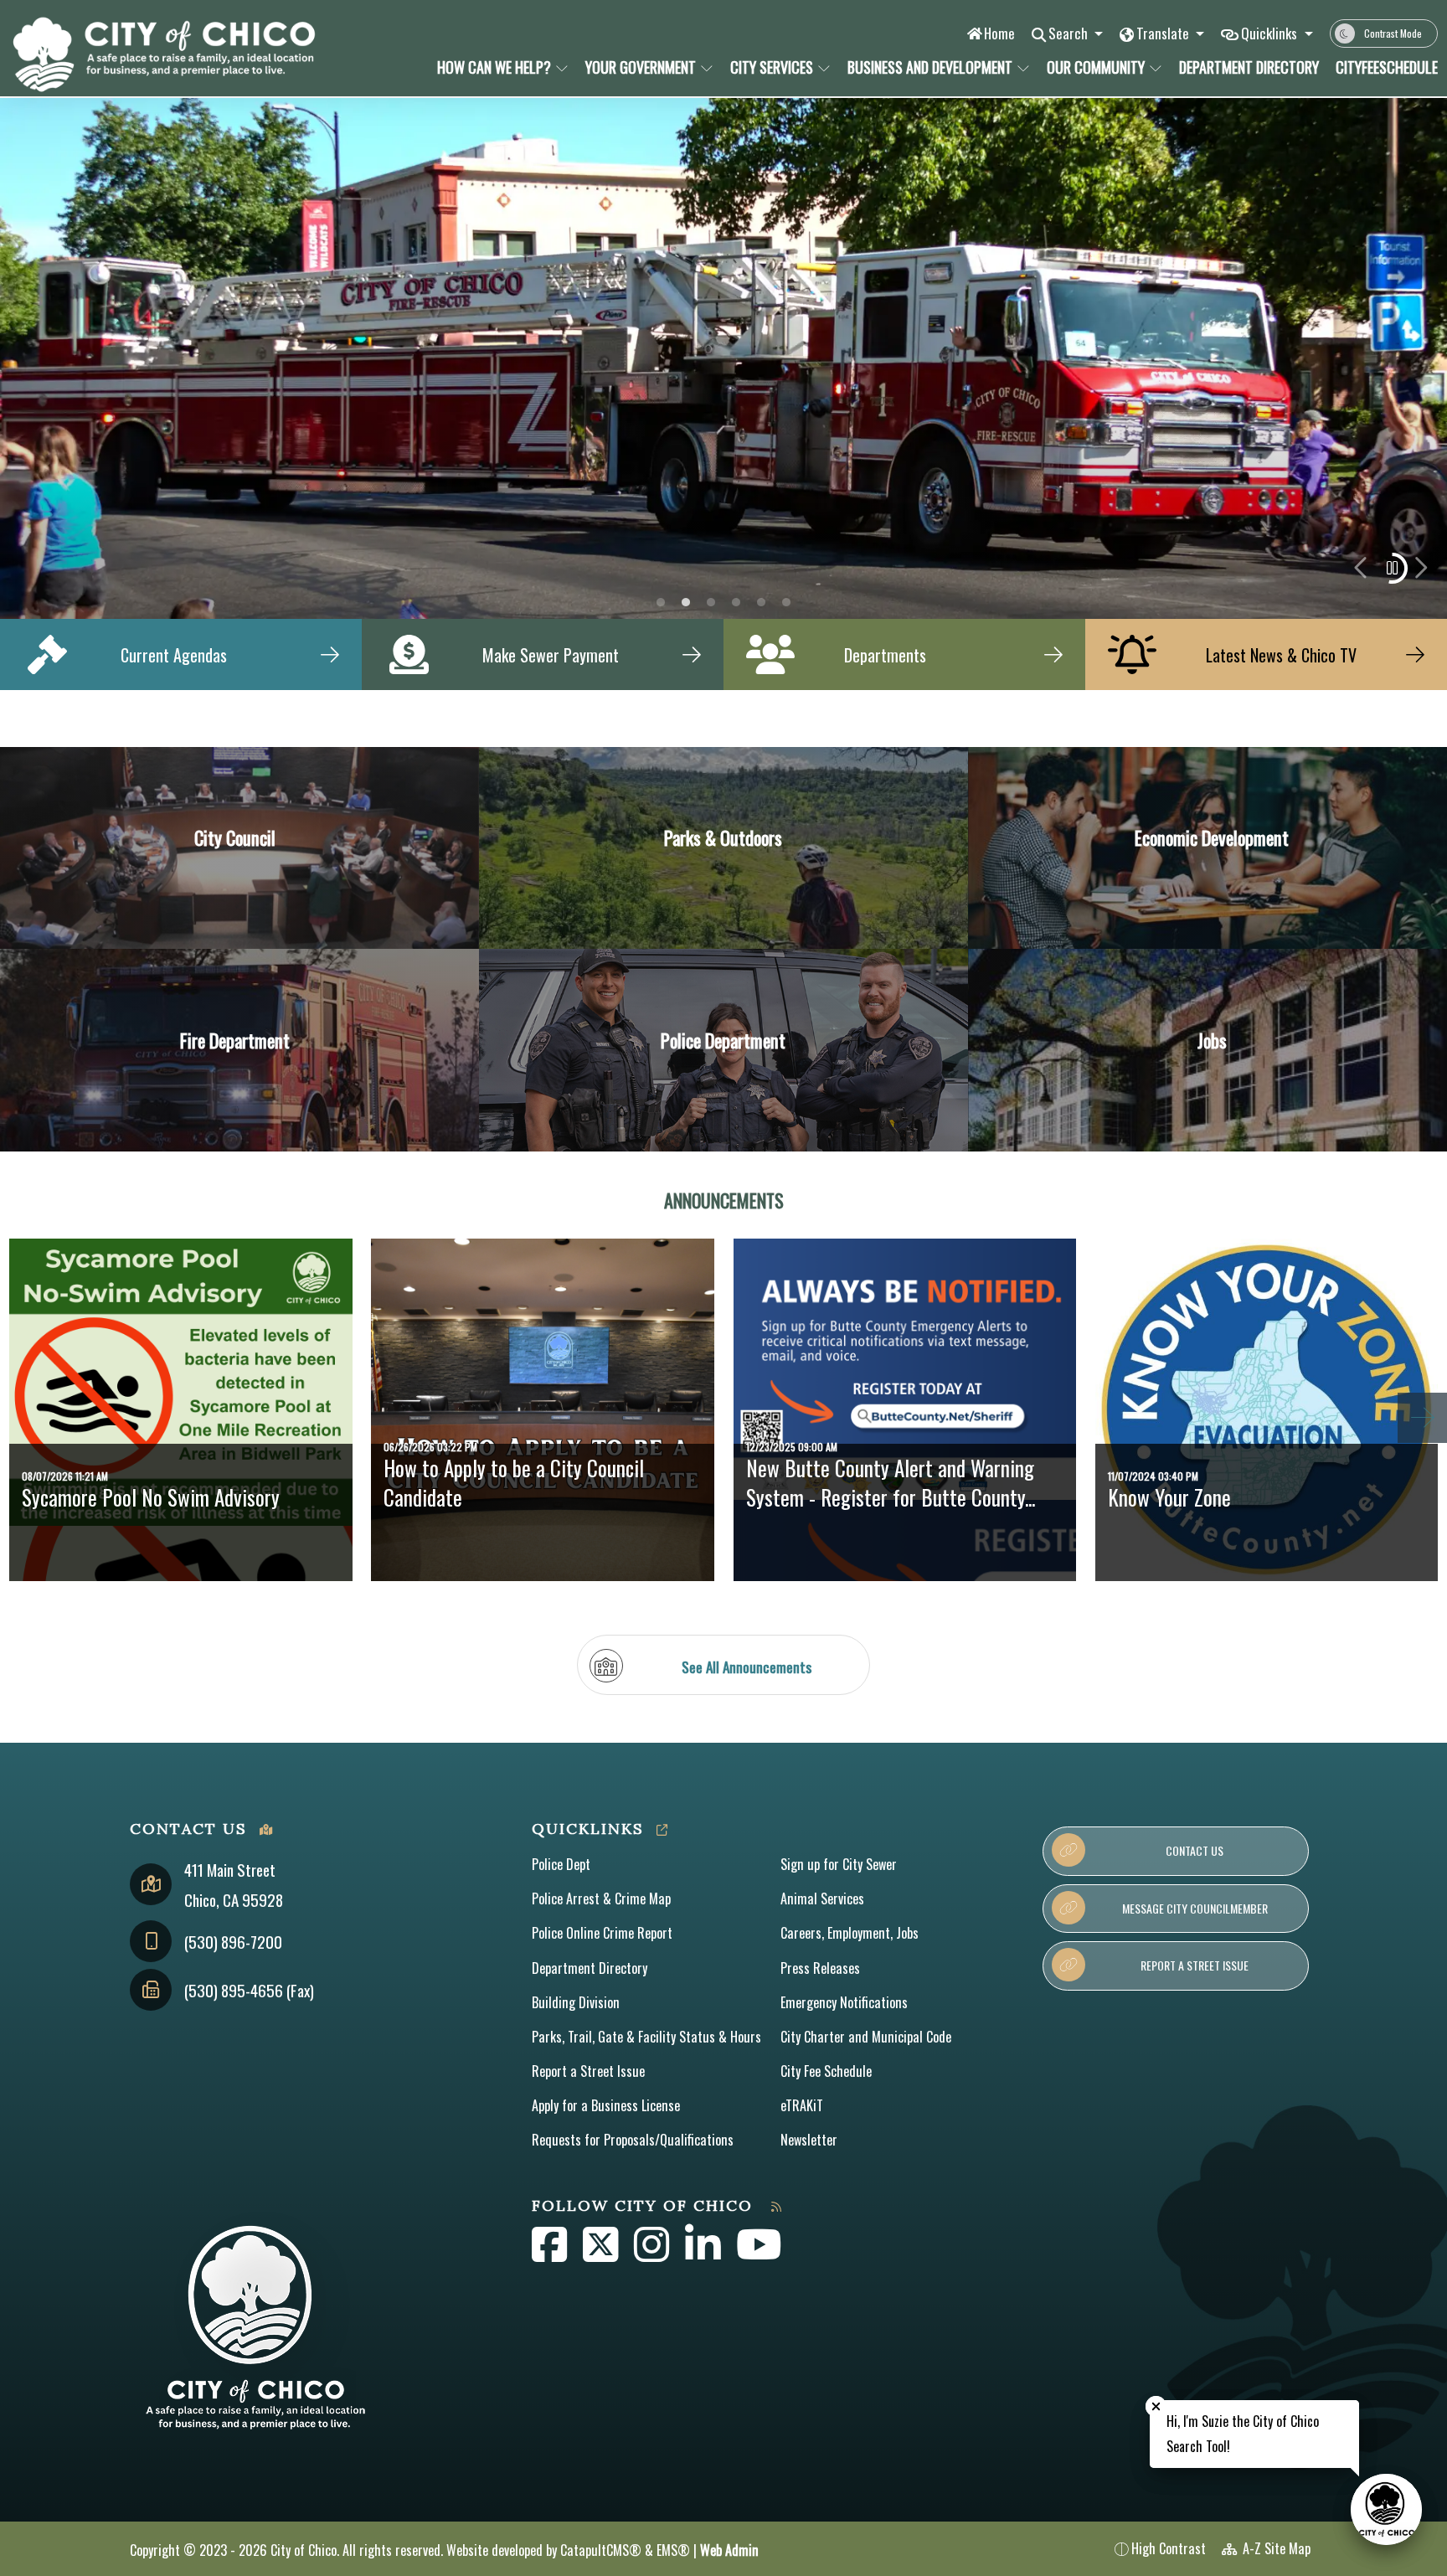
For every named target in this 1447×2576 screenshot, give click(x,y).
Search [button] (1070, 33)
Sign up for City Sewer (839, 1864)
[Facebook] (551, 2254)
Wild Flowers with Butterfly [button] (786, 602)
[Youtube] (759, 2254)
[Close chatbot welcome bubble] (1156, 2406)
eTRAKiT (802, 2105)
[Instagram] (653, 2254)
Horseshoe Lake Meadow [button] (761, 602)
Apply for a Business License (606, 2105)
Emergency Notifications (844, 2002)
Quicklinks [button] (1271, 33)
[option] (723, 358)
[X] (602, 2254)
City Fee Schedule (826, 2071)
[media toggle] (1392, 569)
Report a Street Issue (588, 2071)
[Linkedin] (704, 2254)
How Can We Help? (494, 67)
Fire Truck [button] (686, 602)
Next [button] (1420, 568)
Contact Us (1195, 1850)
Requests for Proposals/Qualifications (633, 2140)
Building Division (576, 2002)
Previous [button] (1362, 568)
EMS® (673, 2550)
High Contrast (1169, 2548)
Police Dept (561, 1864)
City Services (772, 67)
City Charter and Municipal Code (866, 2037)
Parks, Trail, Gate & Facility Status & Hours (646, 2037)
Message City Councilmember (1195, 1908)
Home (999, 33)
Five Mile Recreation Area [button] (736, 602)
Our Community (1096, 67)
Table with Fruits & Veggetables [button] (661, 602)
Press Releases (820, 1968)
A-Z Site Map (1275, 2548)
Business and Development (930, 67)
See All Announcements (747, 1667)
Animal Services (822, 1899)
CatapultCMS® (601, 2550)
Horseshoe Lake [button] (711, 602)
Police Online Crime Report (602, 1933)
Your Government (641, 67)
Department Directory (1245, 67)
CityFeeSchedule (1381, 67)
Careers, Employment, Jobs (850, 1933)
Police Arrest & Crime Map (601, 1899)
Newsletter (809, 2140)
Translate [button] (1164, 33)
